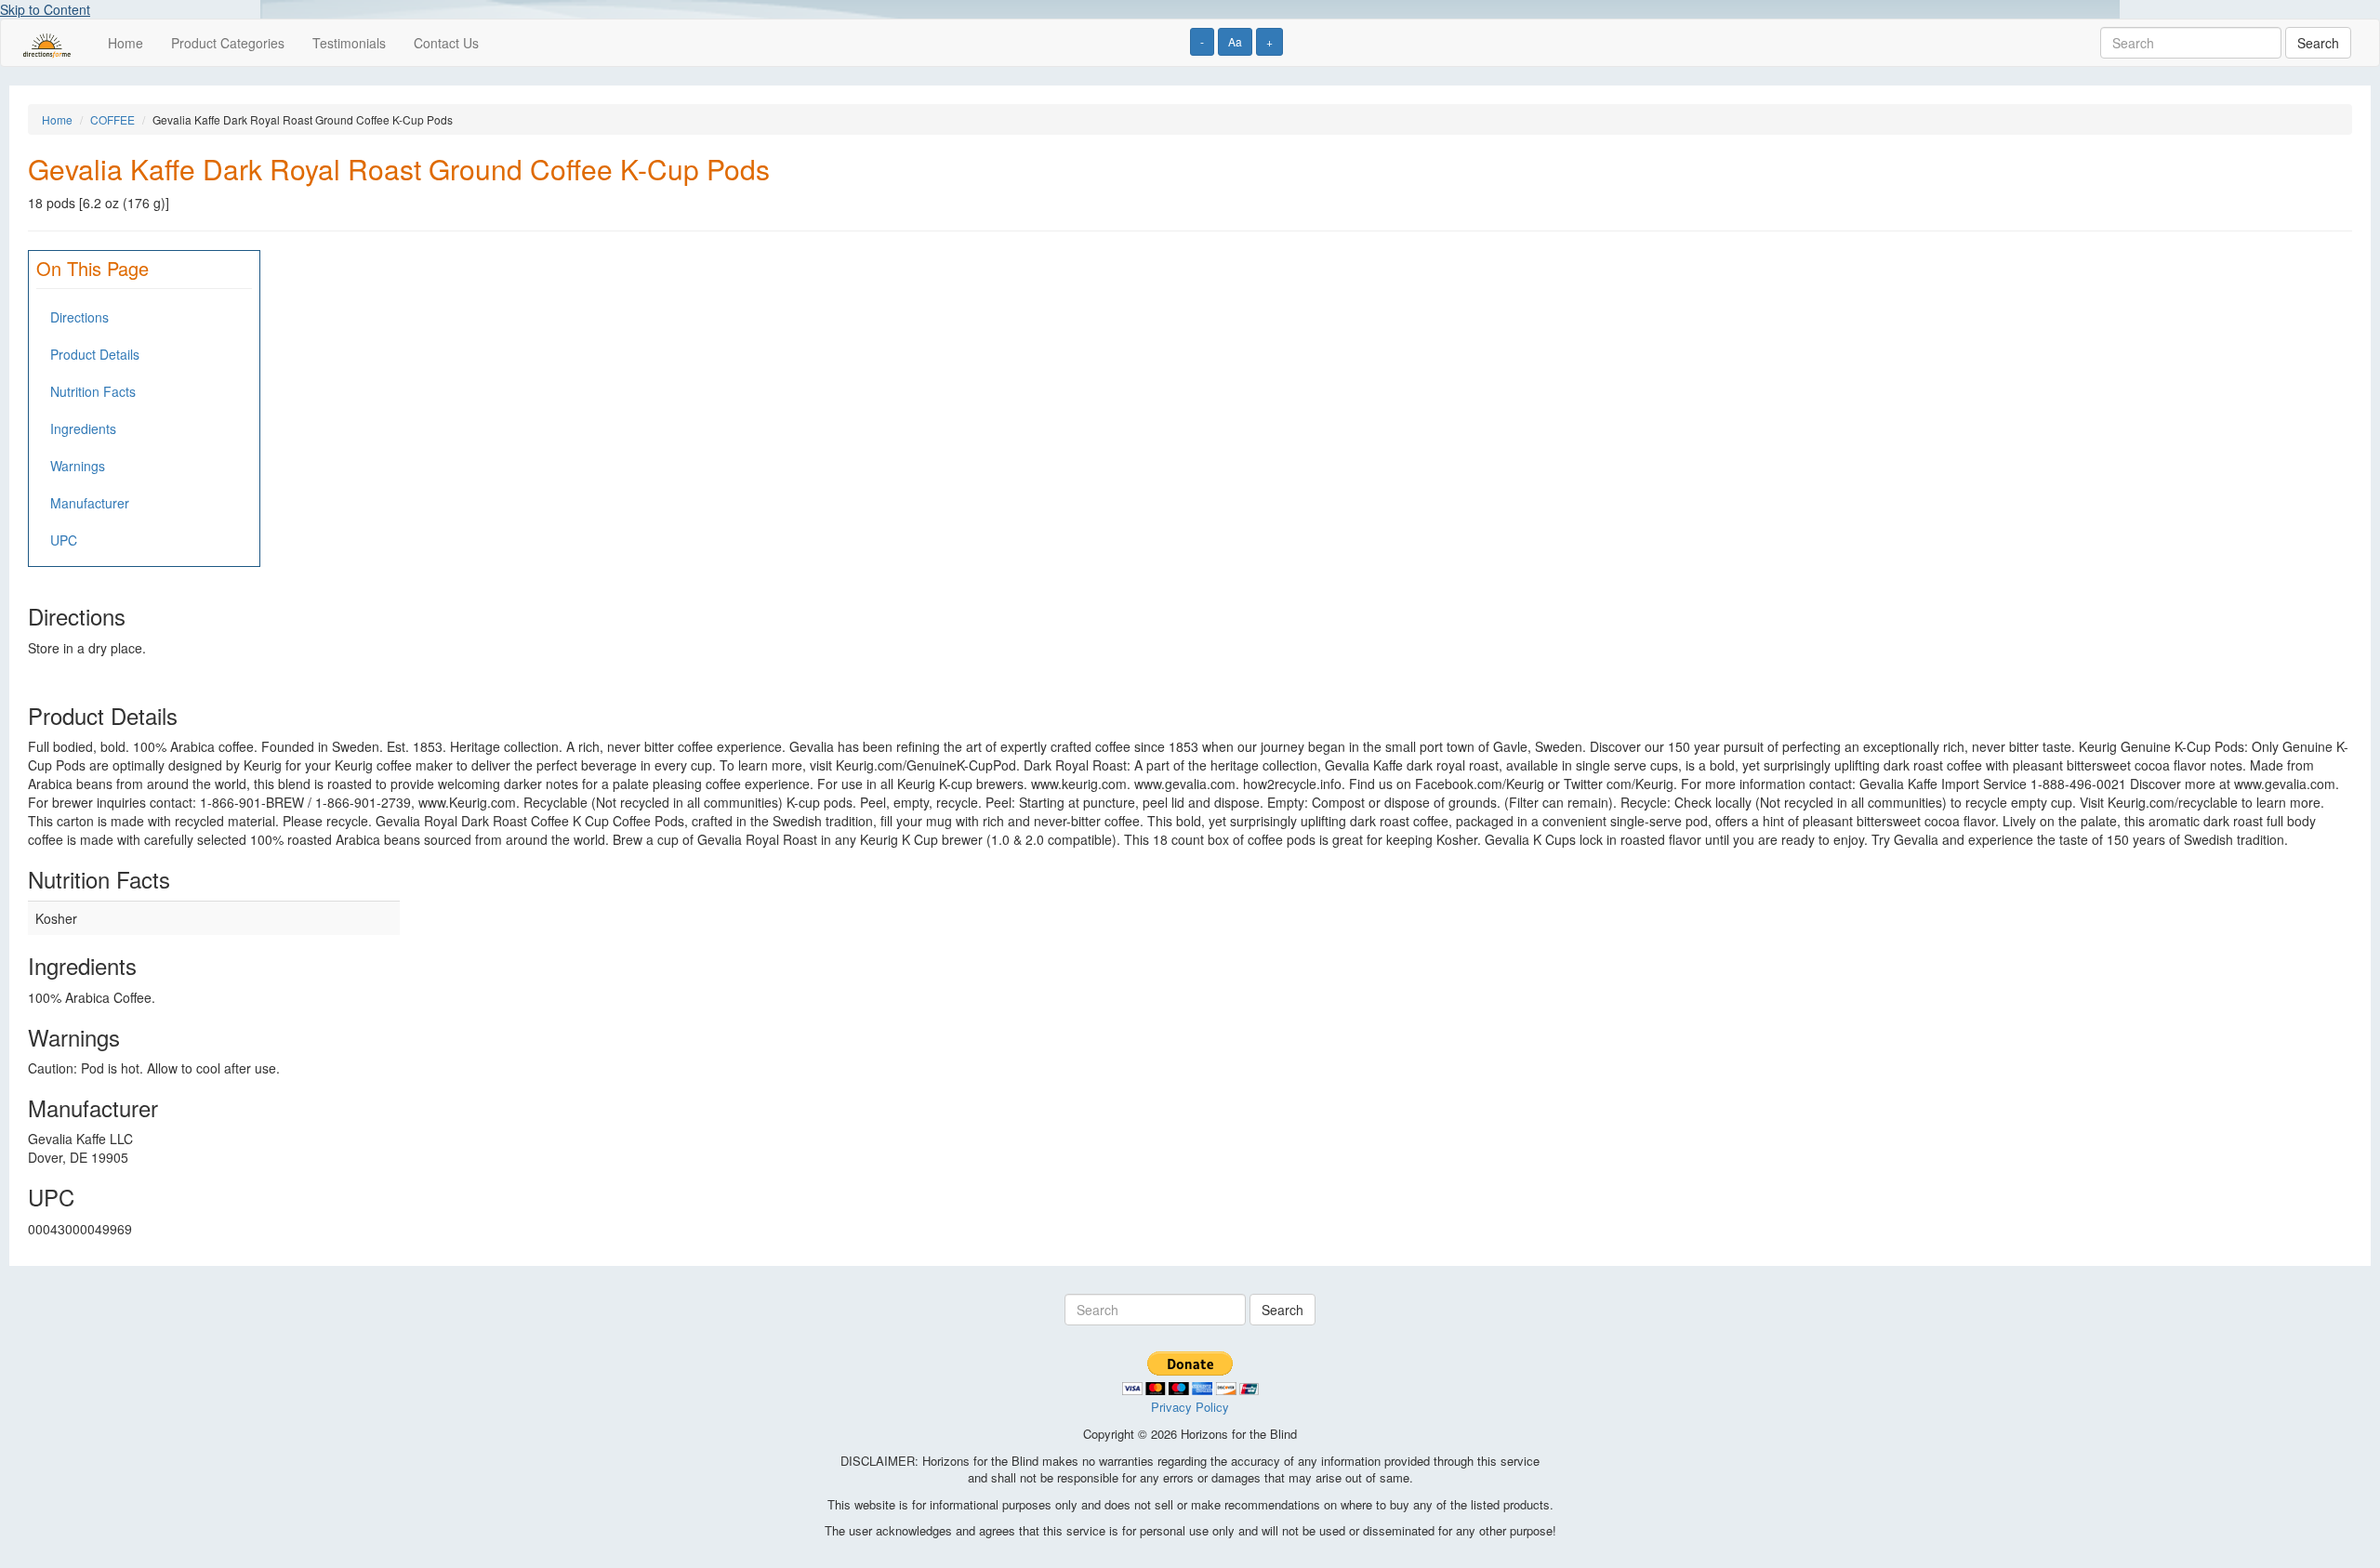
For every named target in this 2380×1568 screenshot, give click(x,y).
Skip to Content (45, 9)
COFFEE (112, 119)
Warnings (78, 466)
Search (2318, 43)
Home (126, 43)
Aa (1235, 41)
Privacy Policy (1190, 1407)
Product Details (95, 354)
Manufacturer (90, 503)
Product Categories (228, 43)
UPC (64, 540)
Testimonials (349, 43)
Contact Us (446, 43)
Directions (79, 317)
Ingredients (83, 428)
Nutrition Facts (93, 391)
